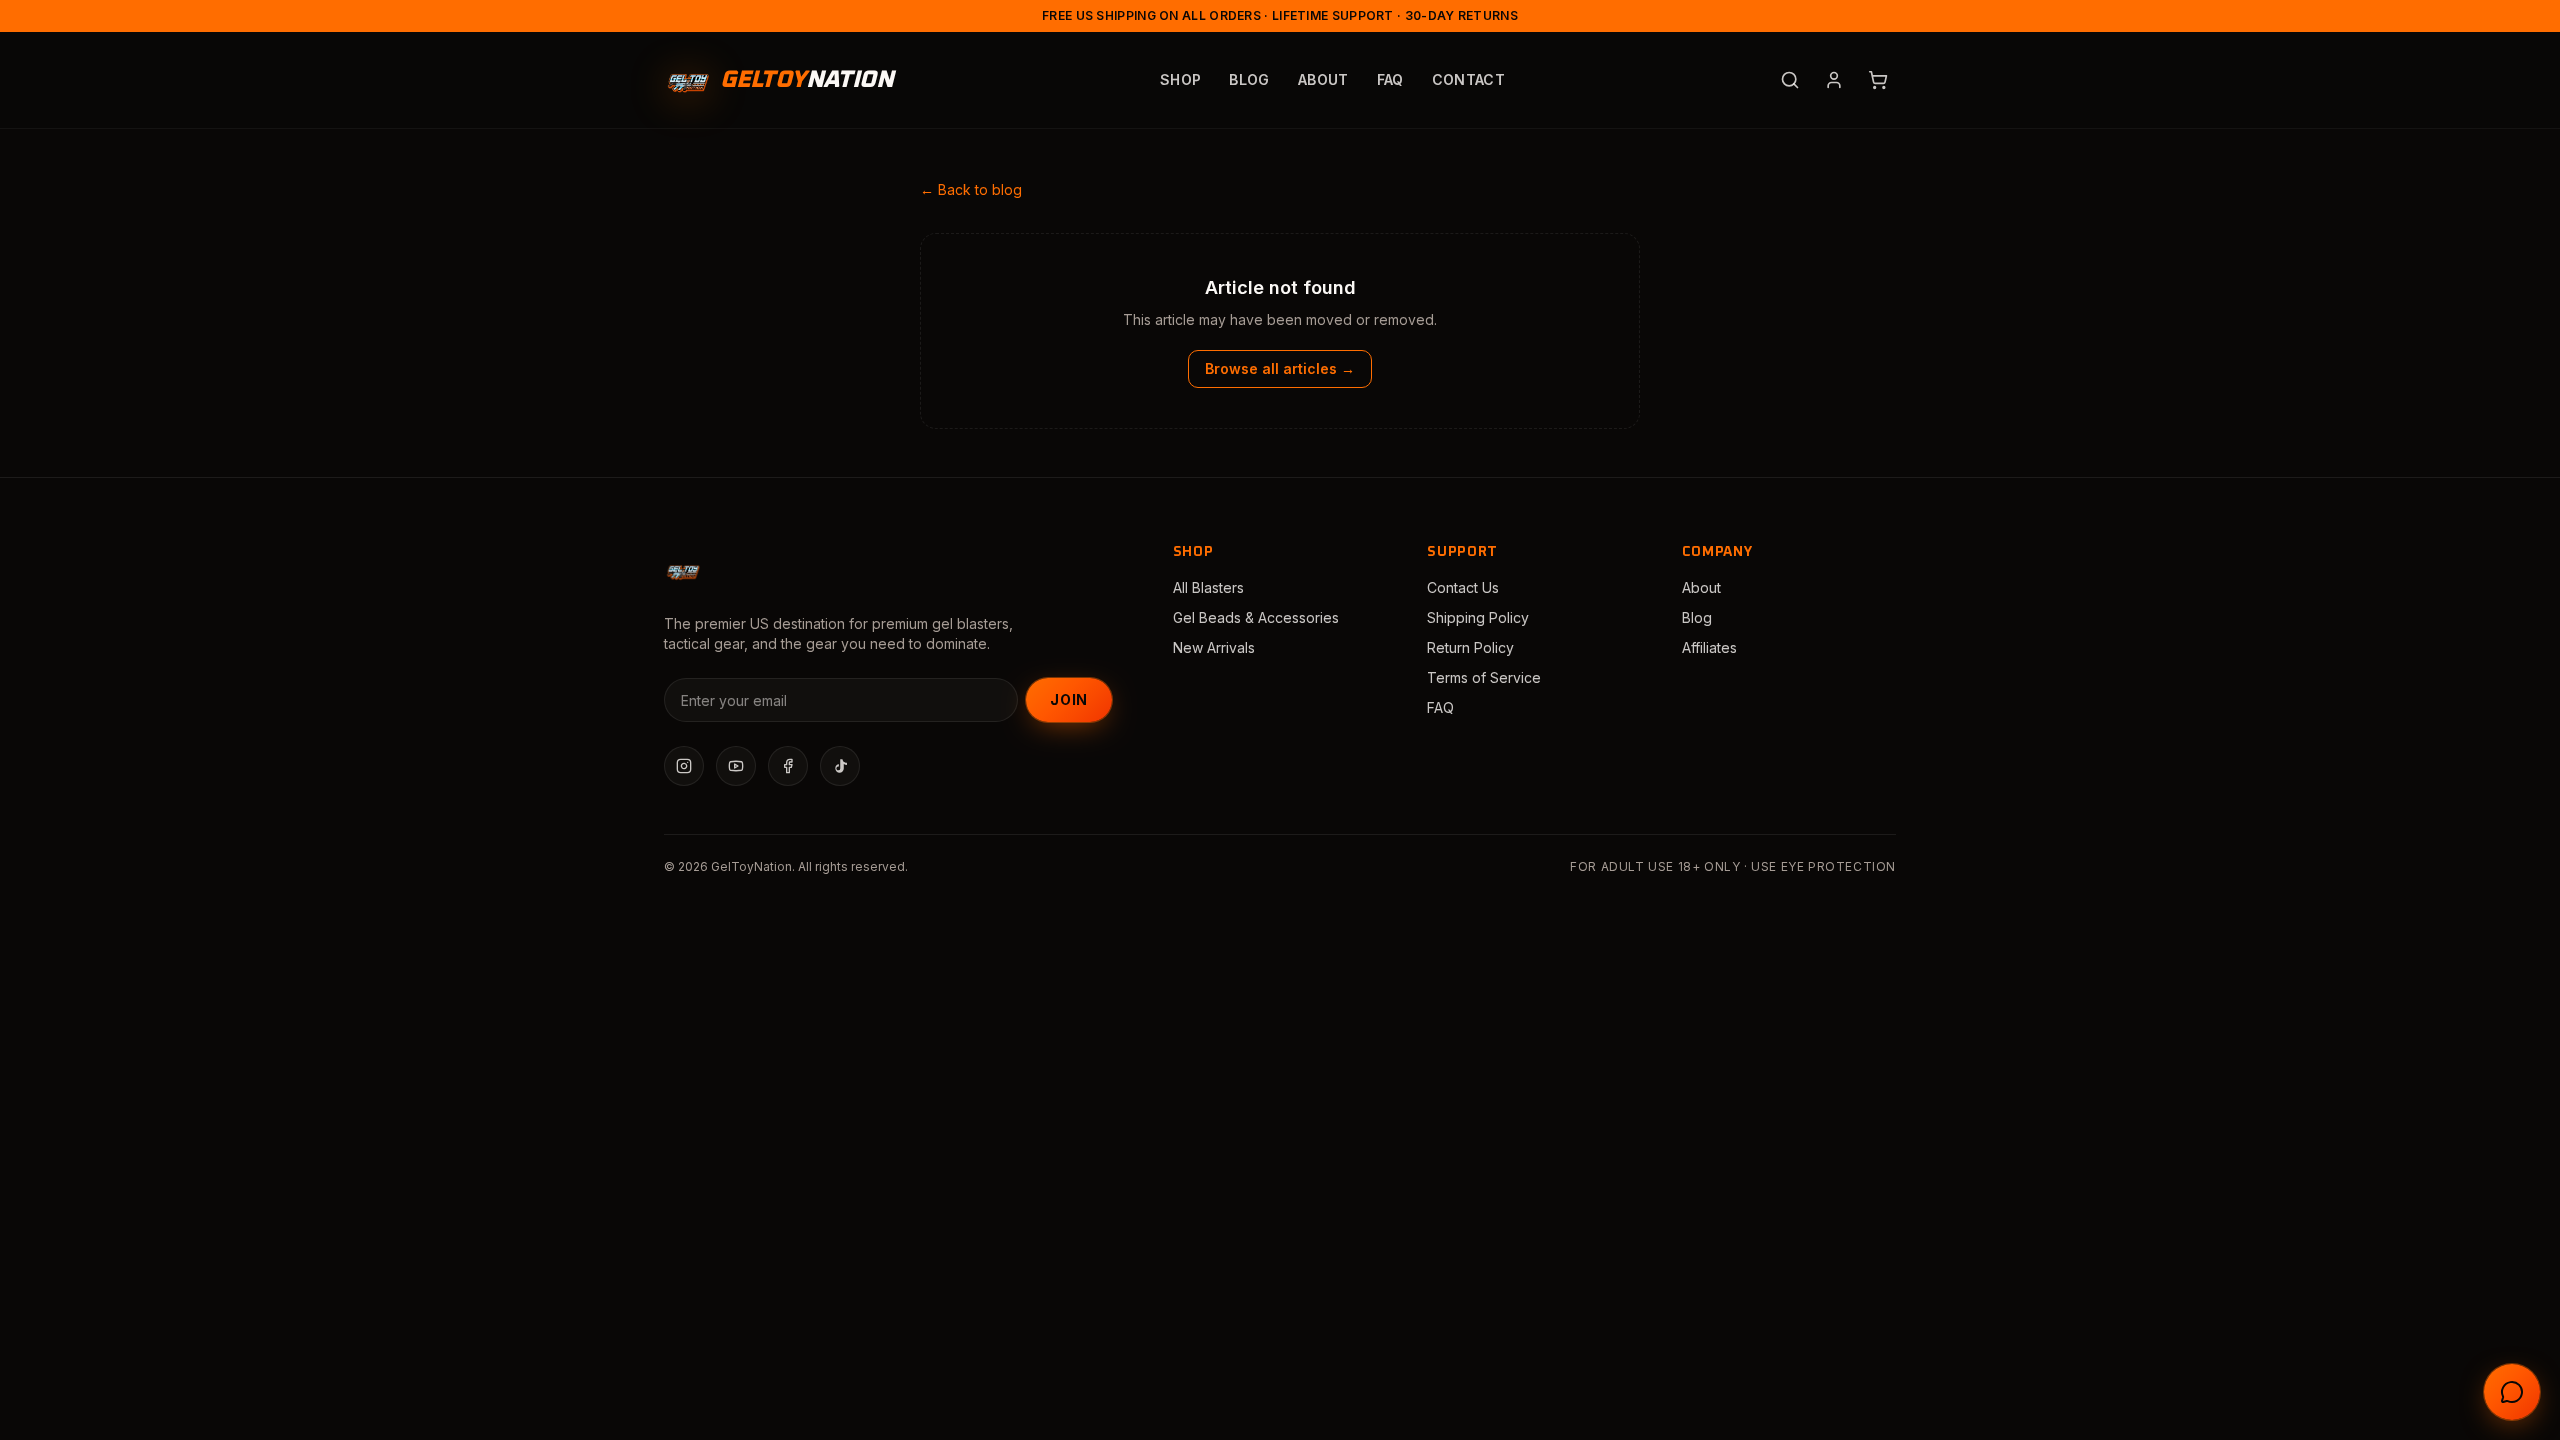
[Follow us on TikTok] (840, 766)
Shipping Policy (1478, 617)
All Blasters (1208, 587)
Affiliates (1709, 647)
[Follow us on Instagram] (684, 766)
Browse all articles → (1280, 368)
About (1323, 79)
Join (1069, 699)
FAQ (1390, 79)
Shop (1180, 79)
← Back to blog (971, 189)
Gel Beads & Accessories (1256, 617)
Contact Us (1463, 587)
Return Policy (1470, 647)
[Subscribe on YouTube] (736, 766)
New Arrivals (1214, 647)
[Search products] (1790, 80)
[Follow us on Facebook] (788, 766)
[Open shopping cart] (1878, 80)
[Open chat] (2512, 1392)
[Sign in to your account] (1834, 80)
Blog (1249, 79)
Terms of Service (1484, 677)
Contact (1468, 79)
